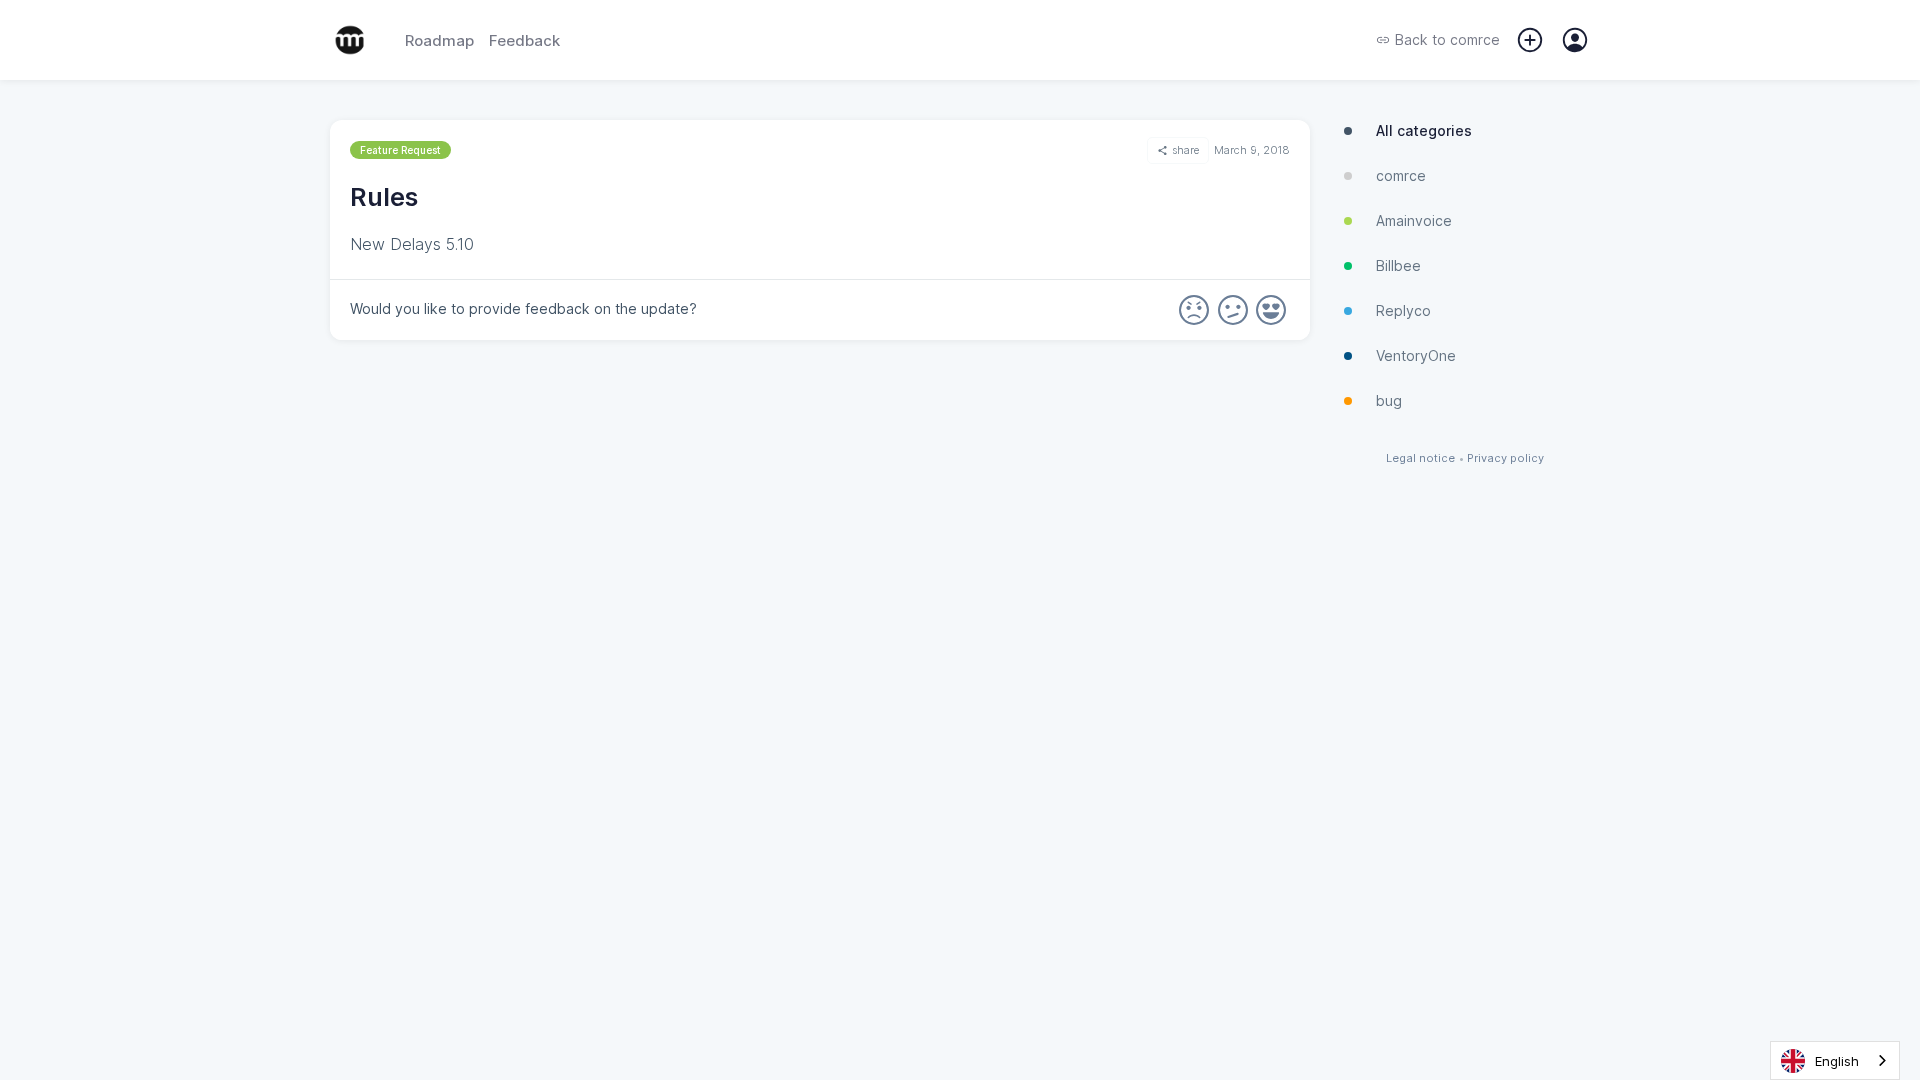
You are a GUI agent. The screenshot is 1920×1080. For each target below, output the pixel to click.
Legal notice (1420, 458)
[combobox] (1835, 1060)
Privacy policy (1505, 458)
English (1837, 1061)
